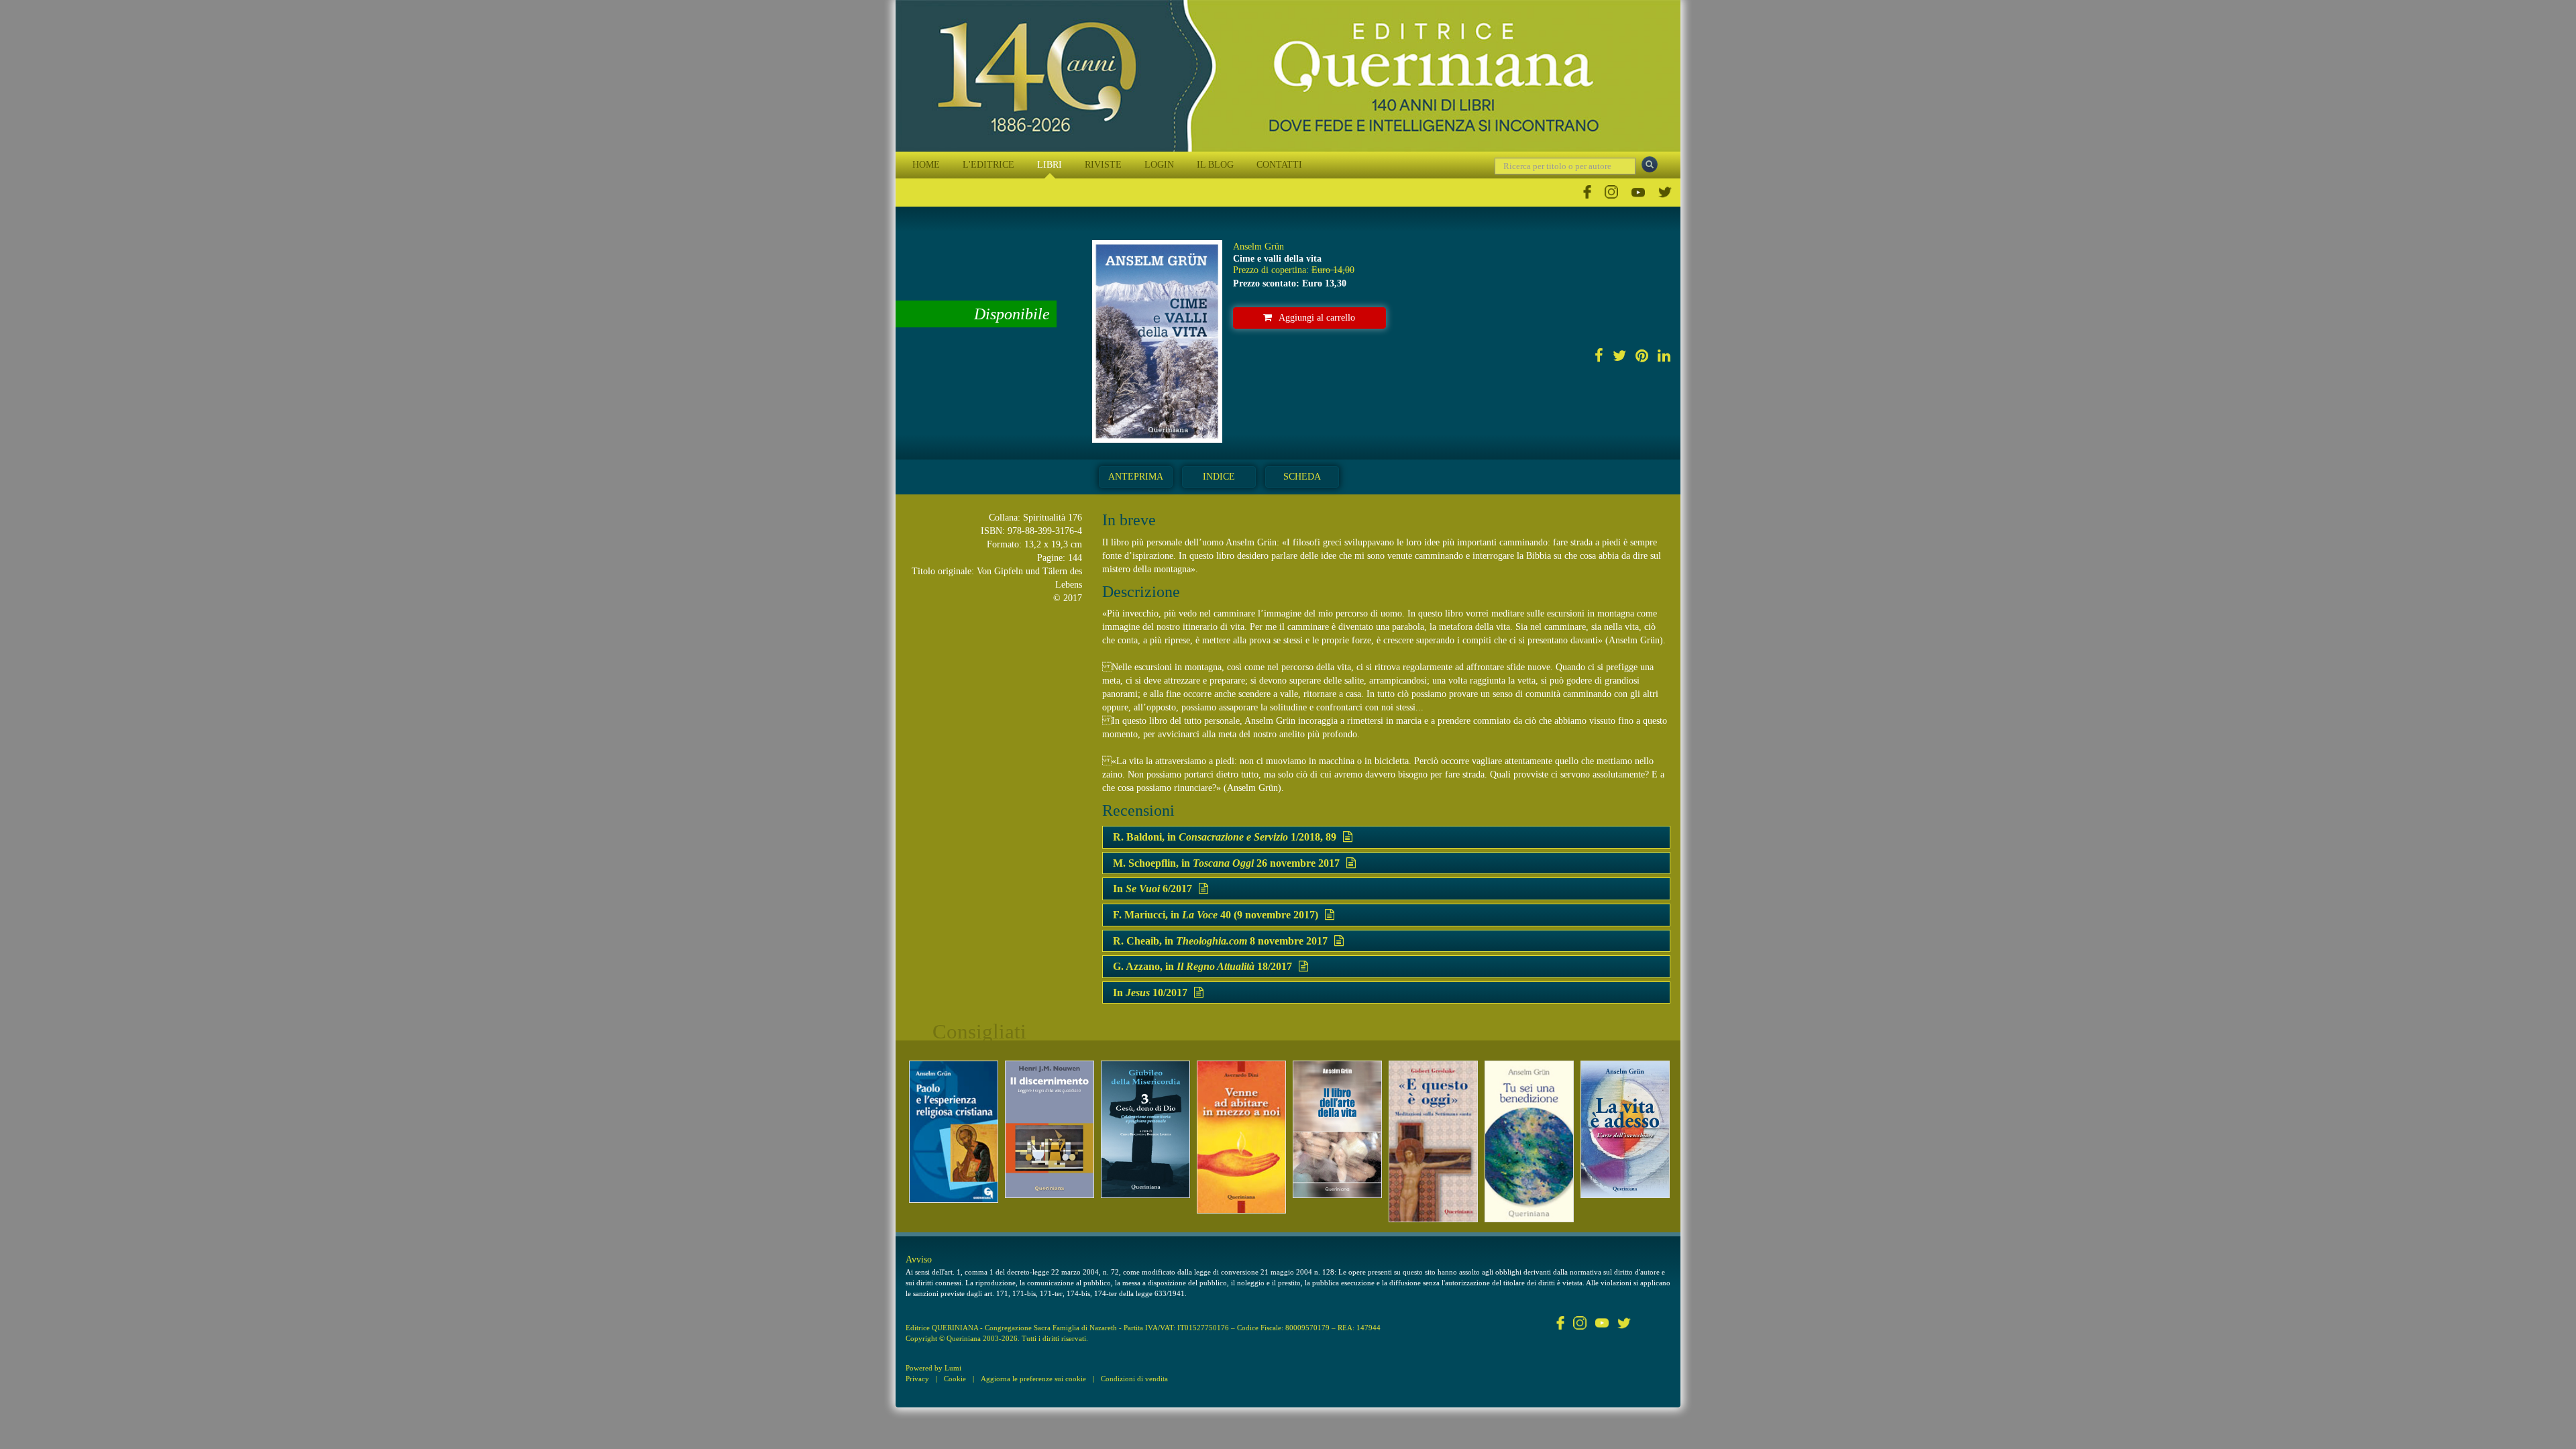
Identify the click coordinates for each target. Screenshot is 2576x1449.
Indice (1219, 477)
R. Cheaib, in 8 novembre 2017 (1220, 941)
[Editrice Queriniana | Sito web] (1288, 76)
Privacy (917, 1379)
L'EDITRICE (988, 165)
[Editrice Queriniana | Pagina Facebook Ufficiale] (1587, 192)
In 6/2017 (1152, 889)
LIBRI (1050, 165)
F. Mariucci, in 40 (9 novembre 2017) (1216, 915)
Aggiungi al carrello (1317, 318)
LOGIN (1159, 165)
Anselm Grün (1258, 247)
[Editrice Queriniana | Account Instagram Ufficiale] (1611, 192)
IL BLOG (1215, 165)
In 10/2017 (1150, 992)
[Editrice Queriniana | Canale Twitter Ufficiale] (1665, 192)
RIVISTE (1103, 165)
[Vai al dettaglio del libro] (954, 1132)
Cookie (955, 1379)
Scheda (1302, 477)
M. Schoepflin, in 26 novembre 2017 (1226, 863)
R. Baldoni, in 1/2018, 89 (1225, 837)
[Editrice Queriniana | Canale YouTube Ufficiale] (1638, 192)
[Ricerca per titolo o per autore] (1650, 164)
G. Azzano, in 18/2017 (1202, 966)
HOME (926, 165)
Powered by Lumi (933, 1368)
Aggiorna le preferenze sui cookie (1033, 1379)
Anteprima (1136, 477)
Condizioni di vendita (1134, 1379)
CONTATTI (1279, 165)
